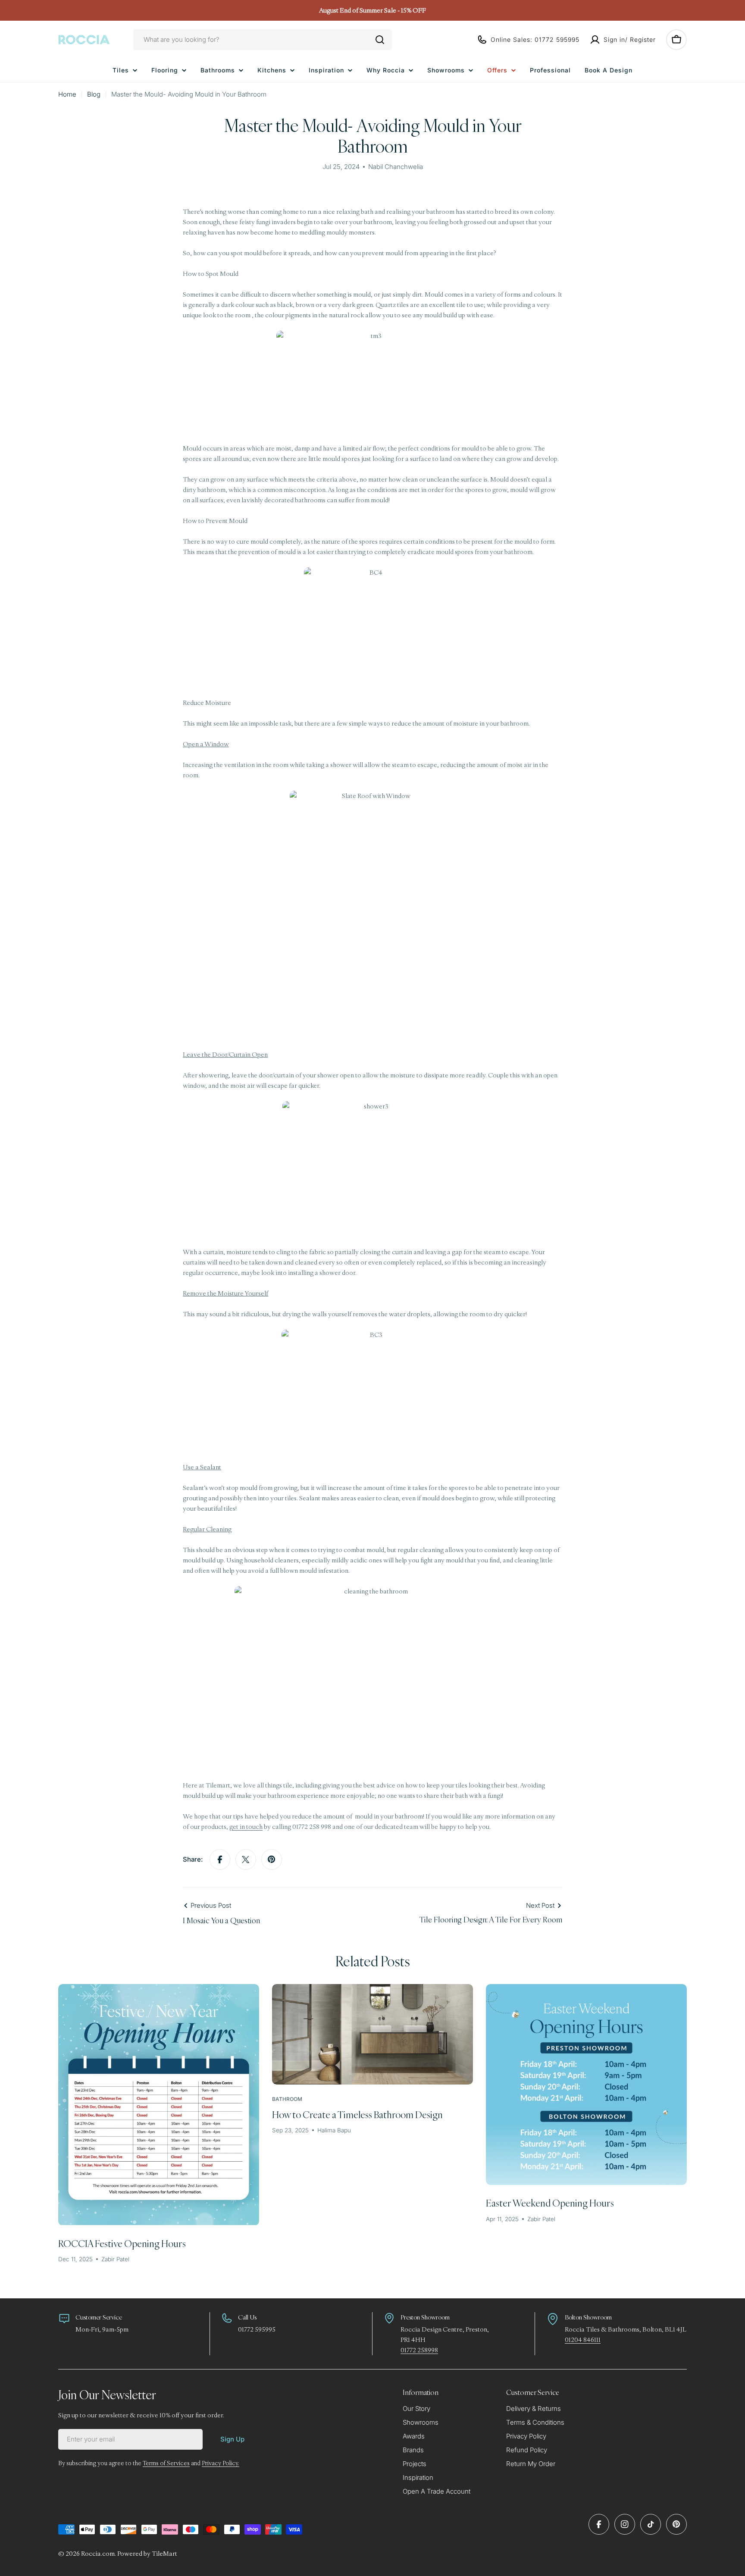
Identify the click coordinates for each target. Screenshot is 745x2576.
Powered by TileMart (147, 2553)
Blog (94, 94)
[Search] (380, 40)
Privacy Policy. (221, 2463)
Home (67, 94)
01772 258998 (419, 2350)
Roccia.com (98, 2553)
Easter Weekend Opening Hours (550, 2203)
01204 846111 (583, 2340)
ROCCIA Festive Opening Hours (122, 2243)
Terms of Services (166, 2463)
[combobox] (263, 40)
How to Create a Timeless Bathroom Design (357, 2114)
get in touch (246, 1826)
